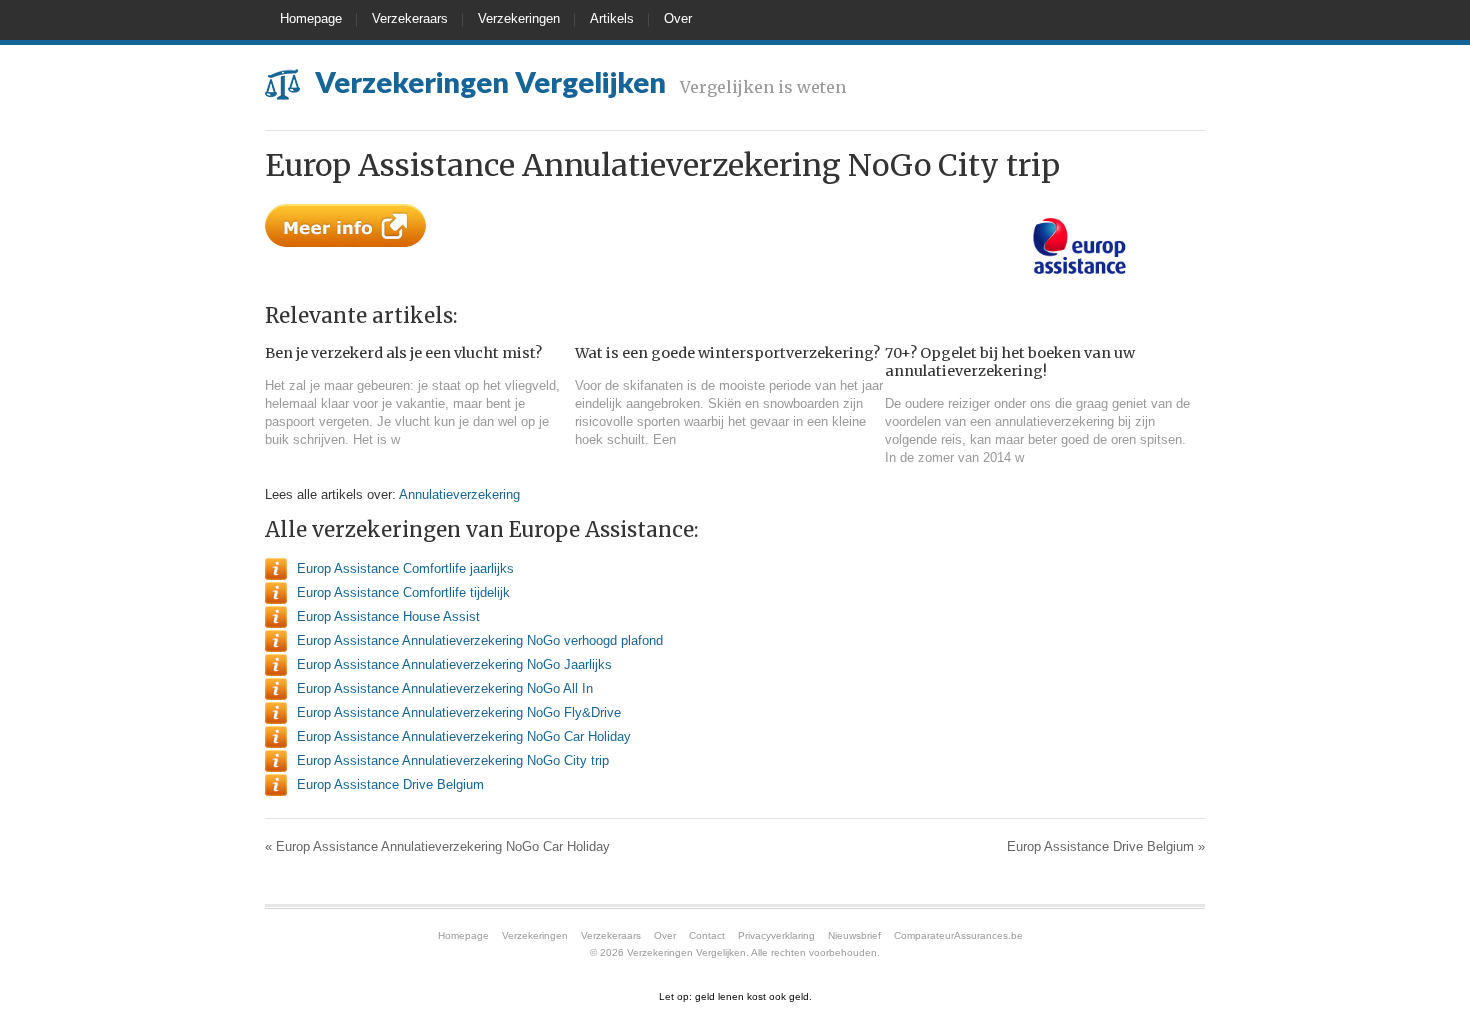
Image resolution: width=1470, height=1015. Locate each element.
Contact (707, 935)
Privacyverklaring (776, 935)
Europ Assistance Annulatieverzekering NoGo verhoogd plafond (480, 640)
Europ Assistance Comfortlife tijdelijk (403, 592)
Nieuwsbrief (854, 935)
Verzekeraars (410, 18)
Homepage (311, 18)
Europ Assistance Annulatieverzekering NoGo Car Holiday (464, 736)
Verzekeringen (519, 18)
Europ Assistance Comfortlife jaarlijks (405, 568)
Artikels (612, 18)
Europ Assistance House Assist (388, 616)
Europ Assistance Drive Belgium (390, 784)
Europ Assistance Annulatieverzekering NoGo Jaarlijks (454, 664)
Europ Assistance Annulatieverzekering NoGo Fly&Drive (459, 712)
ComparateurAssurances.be (958, 935)
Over (678, 18)
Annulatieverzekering (459, 494)
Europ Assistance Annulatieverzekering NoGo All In (445, 688)
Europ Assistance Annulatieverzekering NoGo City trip (453, 760)
